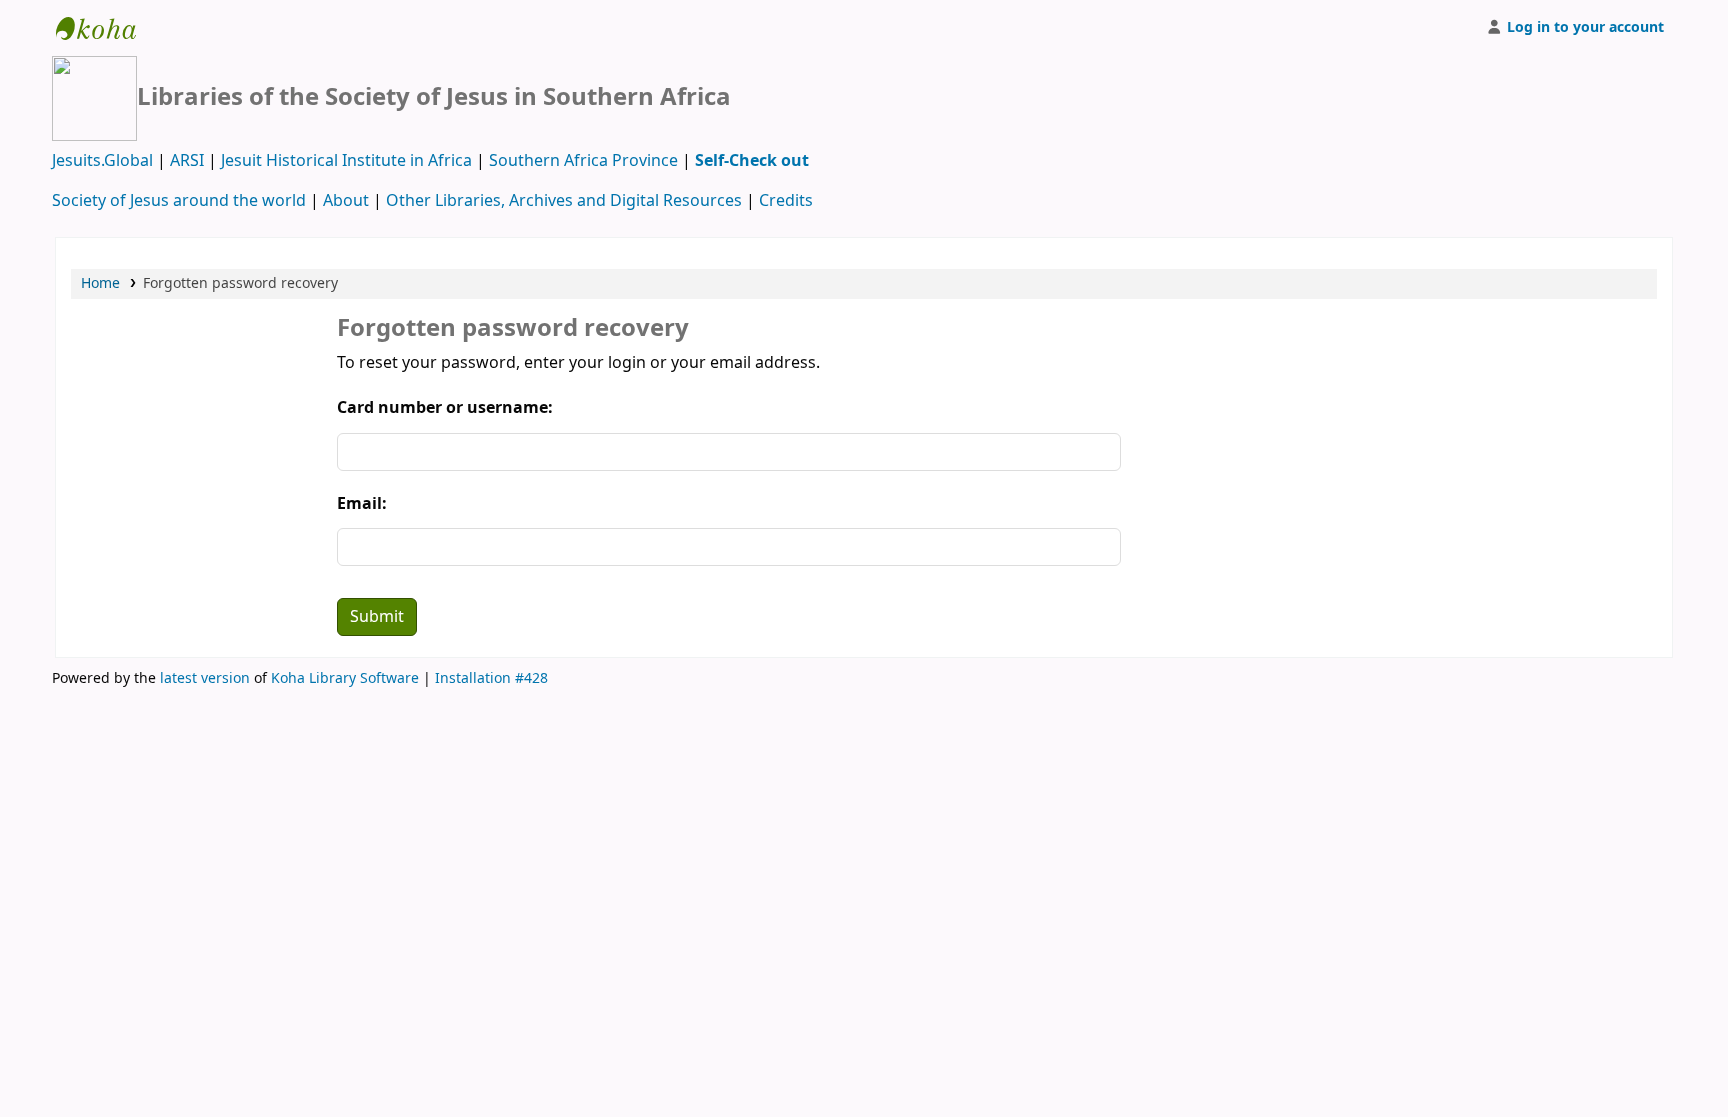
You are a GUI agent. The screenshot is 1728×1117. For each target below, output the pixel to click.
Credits (786, 201)
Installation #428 (491, 678)
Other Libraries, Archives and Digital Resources (564, 201)
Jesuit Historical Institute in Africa (346, 161)
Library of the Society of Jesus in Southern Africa (106, 28)
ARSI (187, 161)
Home (100, 283)
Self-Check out (752, 161)
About (346, 201)
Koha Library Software (345, 678)
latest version (205, 678)
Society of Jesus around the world (179, 201)
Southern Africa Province (583, 161)
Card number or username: (445, 408)
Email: (362, 504)
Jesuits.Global (102, 161)
